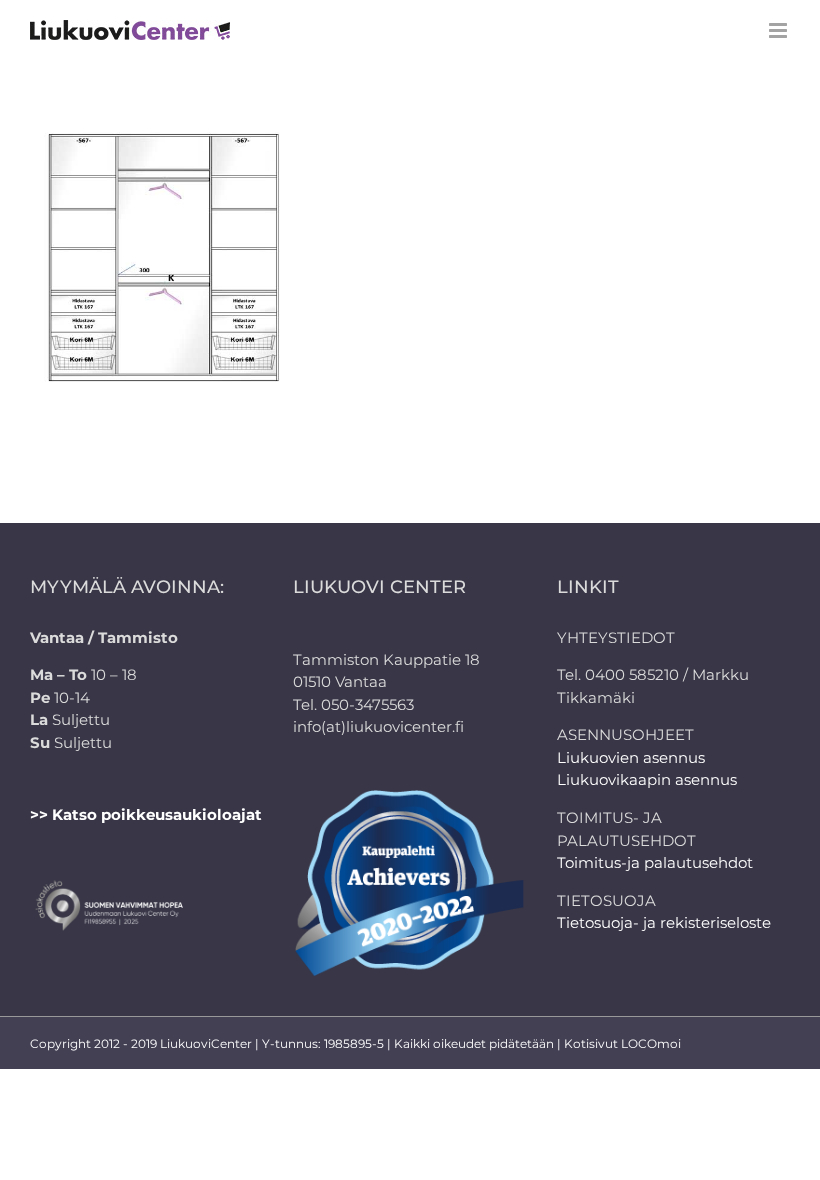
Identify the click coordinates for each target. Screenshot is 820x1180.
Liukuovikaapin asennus (647, 779)
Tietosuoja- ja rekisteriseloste (664, 922)
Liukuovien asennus (631, 757)
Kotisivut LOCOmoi (622, 1043)
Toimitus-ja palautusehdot (655, 862)
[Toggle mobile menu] (779, 30)
